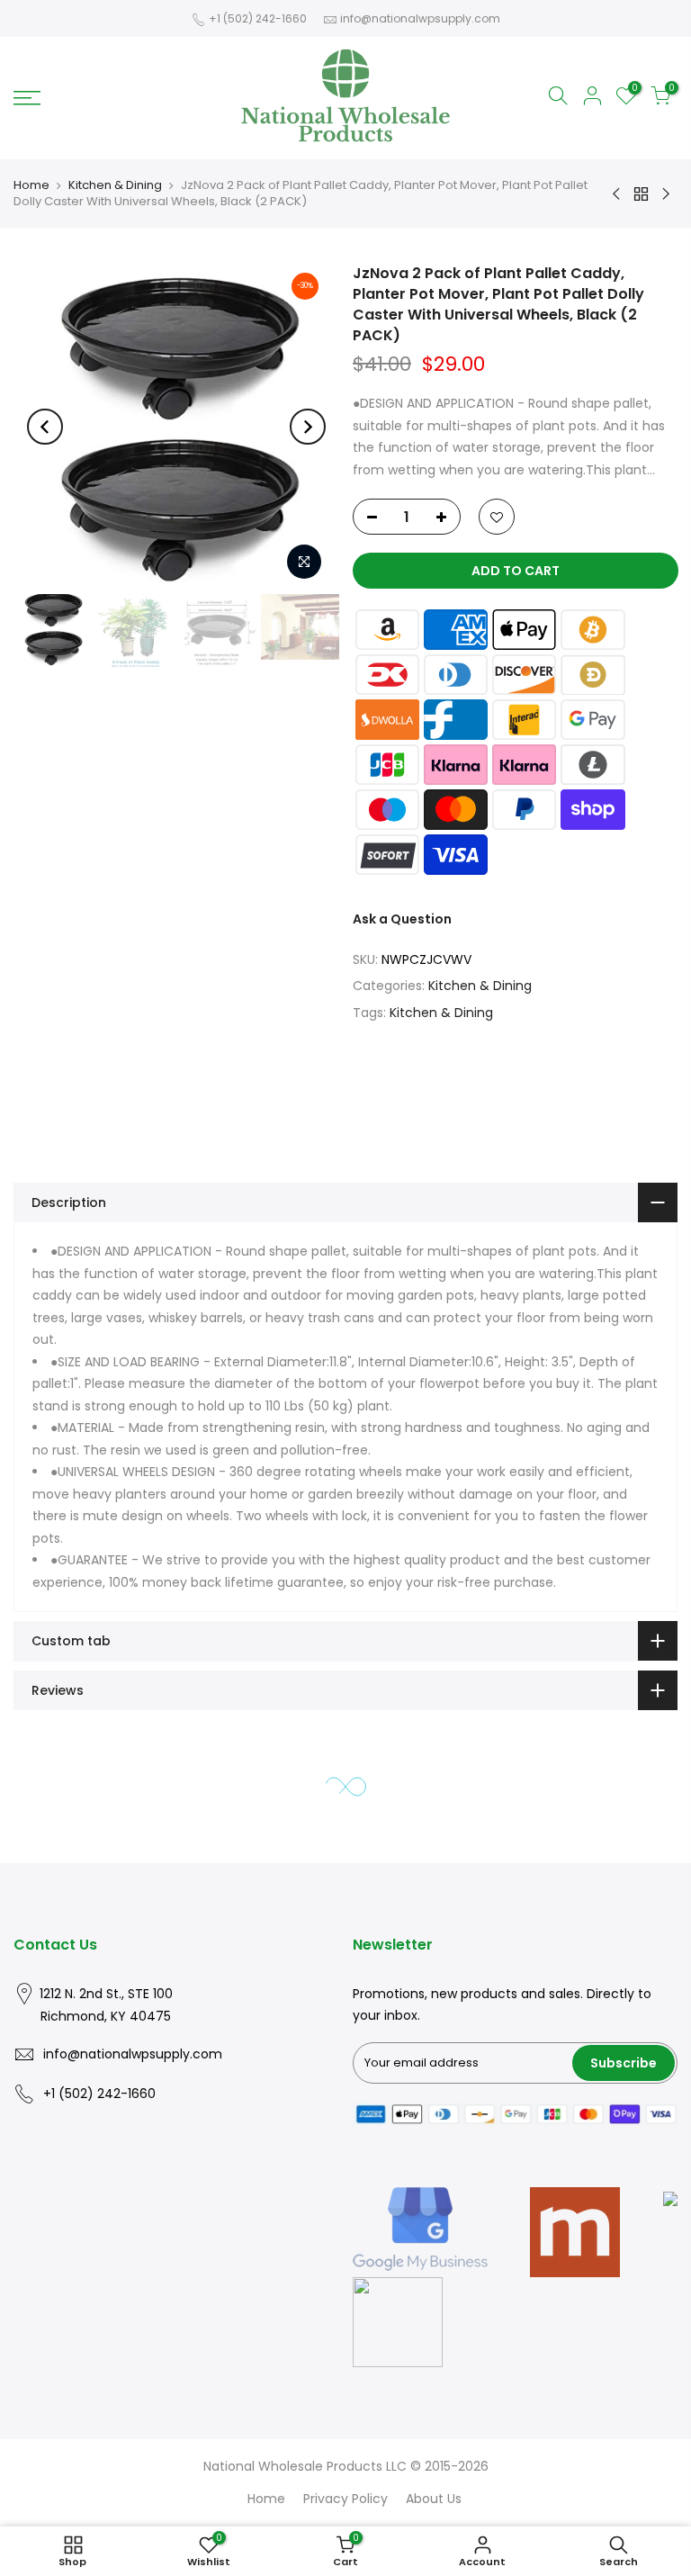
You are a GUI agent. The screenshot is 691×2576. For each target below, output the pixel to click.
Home (31, 185)
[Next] (308, 427)
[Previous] (45, 427)
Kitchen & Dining (115, 185)
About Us (434, 2499)
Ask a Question (402, 920)
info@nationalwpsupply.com (420, 18)
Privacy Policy (345, 2499)
